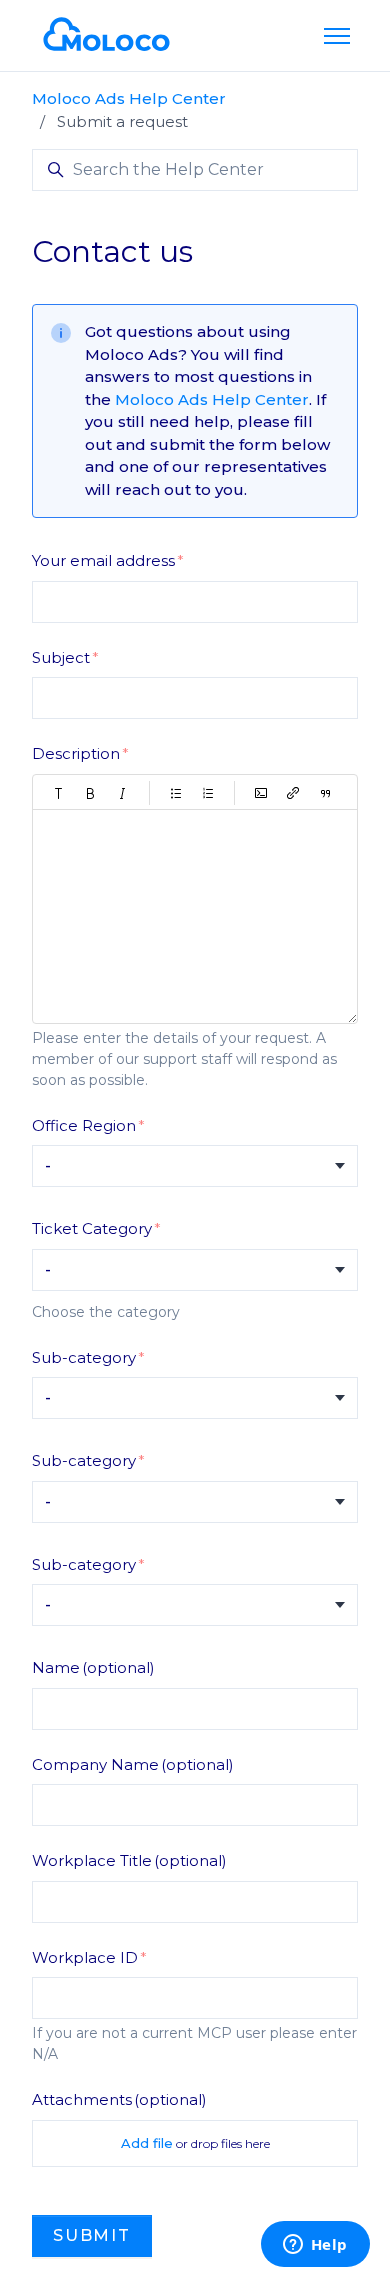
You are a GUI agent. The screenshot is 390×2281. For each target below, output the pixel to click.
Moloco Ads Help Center (129, 98)
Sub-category (84, 1357)
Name (93, 1667)
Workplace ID (85, 1957)
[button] (59, 793)
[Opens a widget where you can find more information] (315, 2246)
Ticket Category (92, 1228)
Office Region (84, 1125)
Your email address (103, 560)
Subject (61, 657)
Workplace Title (129, 1860)
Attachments (119, 2099)
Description (76, 753)
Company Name (133, 1764)
